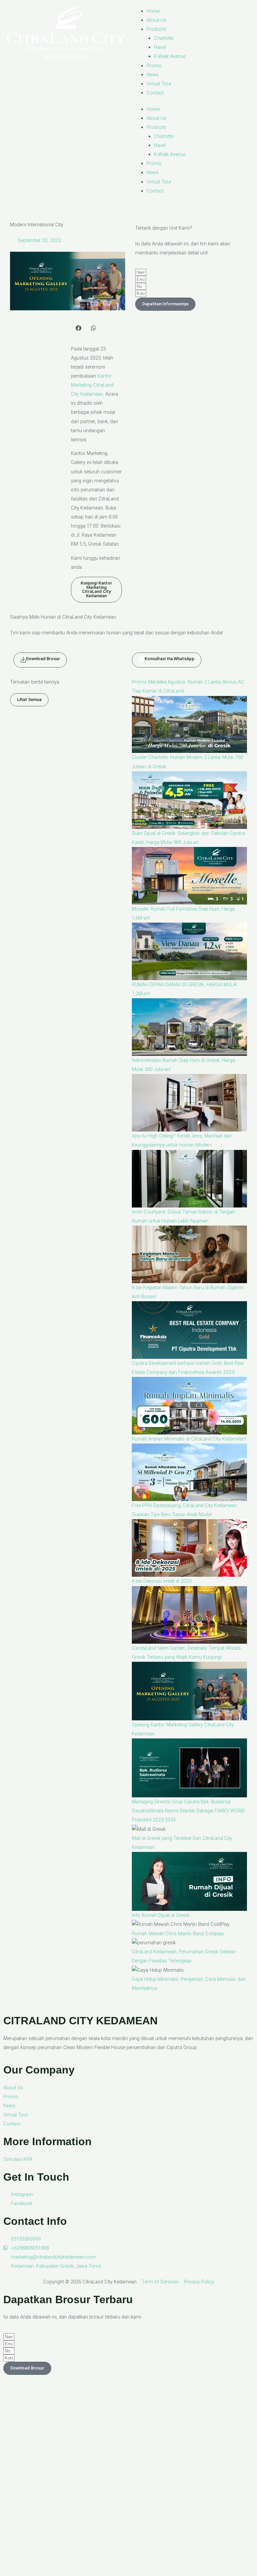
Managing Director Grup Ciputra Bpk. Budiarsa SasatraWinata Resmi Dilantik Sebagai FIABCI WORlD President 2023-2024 (188, 1811)
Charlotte (164, 38)
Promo (154, 66)
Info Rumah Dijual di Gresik (161, 1915)
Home (153, 11)
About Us (156, 20)
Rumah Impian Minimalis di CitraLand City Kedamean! (189, 1439)
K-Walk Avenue (170, 56)
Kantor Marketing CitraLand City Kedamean (92, 385)
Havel (160, 47)
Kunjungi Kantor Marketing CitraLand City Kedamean (96, 589)
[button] (78, 328)
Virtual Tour (159, 84)
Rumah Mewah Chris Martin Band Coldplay (178, 1934)
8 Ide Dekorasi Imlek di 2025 (162, 1581)
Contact (155, 93)
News (153, 75)
